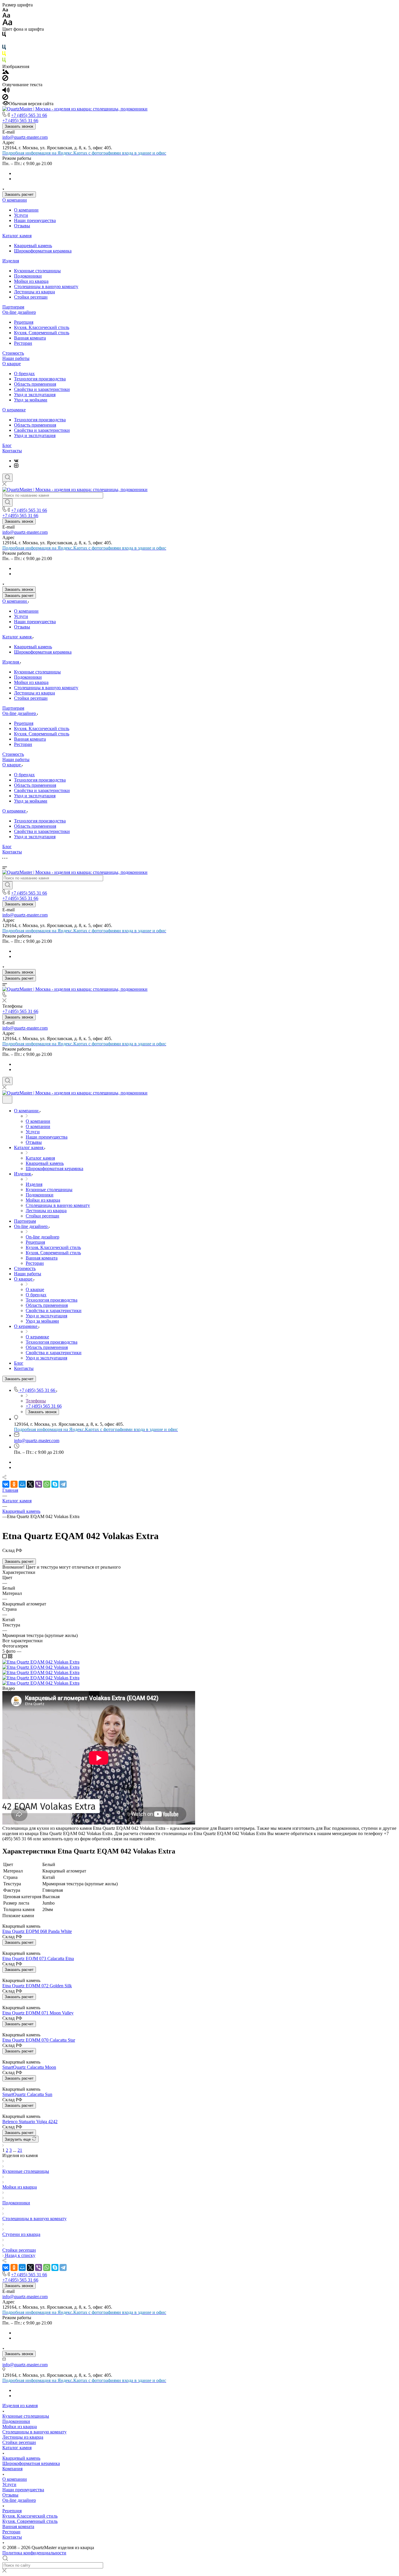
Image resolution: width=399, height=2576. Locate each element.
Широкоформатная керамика (43, 251)
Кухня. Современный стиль (42, 333)
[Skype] (55, 1484)
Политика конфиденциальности (34, 2553)
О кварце (12, 364)
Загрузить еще (18, 2139)
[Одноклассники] (14, 1484)
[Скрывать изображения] (5, 79)
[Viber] (39, 1484)
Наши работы (16, 358)
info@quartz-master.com (25, 137)
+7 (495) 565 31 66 (29, 115)
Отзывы (22, 226)
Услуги (21, 215)
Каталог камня (17, 236)
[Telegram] (63, 1484)
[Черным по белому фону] (4, 35)
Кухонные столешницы (37, 271)
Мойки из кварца (31, 281)
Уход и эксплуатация (35, 395)
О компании (15, 200)
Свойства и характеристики (42, 389)
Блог (7, 445)
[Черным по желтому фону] (4, 55)
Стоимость (13, 353)
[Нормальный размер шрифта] (6, 16)
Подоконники (28, 276)
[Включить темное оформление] (7, 1100)
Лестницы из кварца (34, 292)
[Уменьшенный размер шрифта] (5, 10)
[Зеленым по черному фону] (4, 61)
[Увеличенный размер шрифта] (7, 24)
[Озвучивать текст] (6, 91)
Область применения (35, 384)
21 (20, 2150)
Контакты (12, 451)
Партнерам (13, 307)
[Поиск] (7, 478)
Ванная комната (30, 338)
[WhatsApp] (47, 1484)
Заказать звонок (19, 126)
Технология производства (40, 379)
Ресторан (23, 343)
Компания (12, 2469)
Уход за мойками (31, 400)
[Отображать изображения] (6, 72)
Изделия (11, 261)
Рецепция (24, 322)
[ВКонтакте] (16, 461)
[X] (30, 1484)
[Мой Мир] (22, 1484)
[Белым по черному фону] (4, 42)
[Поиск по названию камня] (7, 503)
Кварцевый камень (33, 246)
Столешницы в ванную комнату (46, 286)
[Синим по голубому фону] (4, 48)
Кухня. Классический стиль (42, 327)
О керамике (14, 410)
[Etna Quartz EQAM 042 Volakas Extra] (41, 1662)
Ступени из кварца (21, 2234)
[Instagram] (16, 466)
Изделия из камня (20, 2406)
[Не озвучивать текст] (5, 98)
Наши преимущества (35, 220)
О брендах (24, 374)
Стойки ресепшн (31, 297)
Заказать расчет (19, 194)
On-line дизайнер (19, 312)
